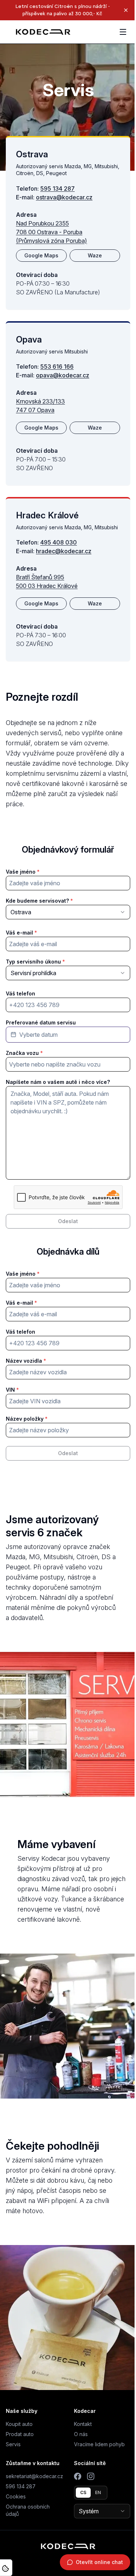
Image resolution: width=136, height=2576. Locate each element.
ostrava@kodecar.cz (64, 197)
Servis (13, 2444)
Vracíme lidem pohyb (99, 2444)
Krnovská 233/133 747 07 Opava (40, 406)
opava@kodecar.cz (63, 375)
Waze (95, 255)
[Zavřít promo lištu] (126, 10)
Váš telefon (20, 993)
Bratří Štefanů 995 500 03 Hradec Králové (47, 581)
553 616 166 (57, 366)
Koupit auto (19, 2424)
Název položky (25, 1419)
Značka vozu (22, 1053)
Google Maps (41, 255)
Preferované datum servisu (41, 1022)
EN (98, 2492)
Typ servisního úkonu (33, 962)
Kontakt (83, 2424)
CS (83, 2492)
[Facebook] (78, 2476)
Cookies (16, 2496)
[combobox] (68, 912)
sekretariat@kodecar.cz (34, 2476)
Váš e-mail (19, 933)
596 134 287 (21, 2486)
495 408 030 (59, 542)
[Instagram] (91, 2476)
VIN (10, 1390)
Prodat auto (20, 2434)
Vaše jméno (21, 872)
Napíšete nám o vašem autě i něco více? (58, 1082)
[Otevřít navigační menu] (123, 32)
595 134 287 (57, 189)
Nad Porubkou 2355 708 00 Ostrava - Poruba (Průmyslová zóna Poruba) (51, 232)
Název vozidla (24, 1361)
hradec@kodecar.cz (64, 551)
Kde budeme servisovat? (37, 901)
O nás (81, 2434)
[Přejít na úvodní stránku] (43, 32)
